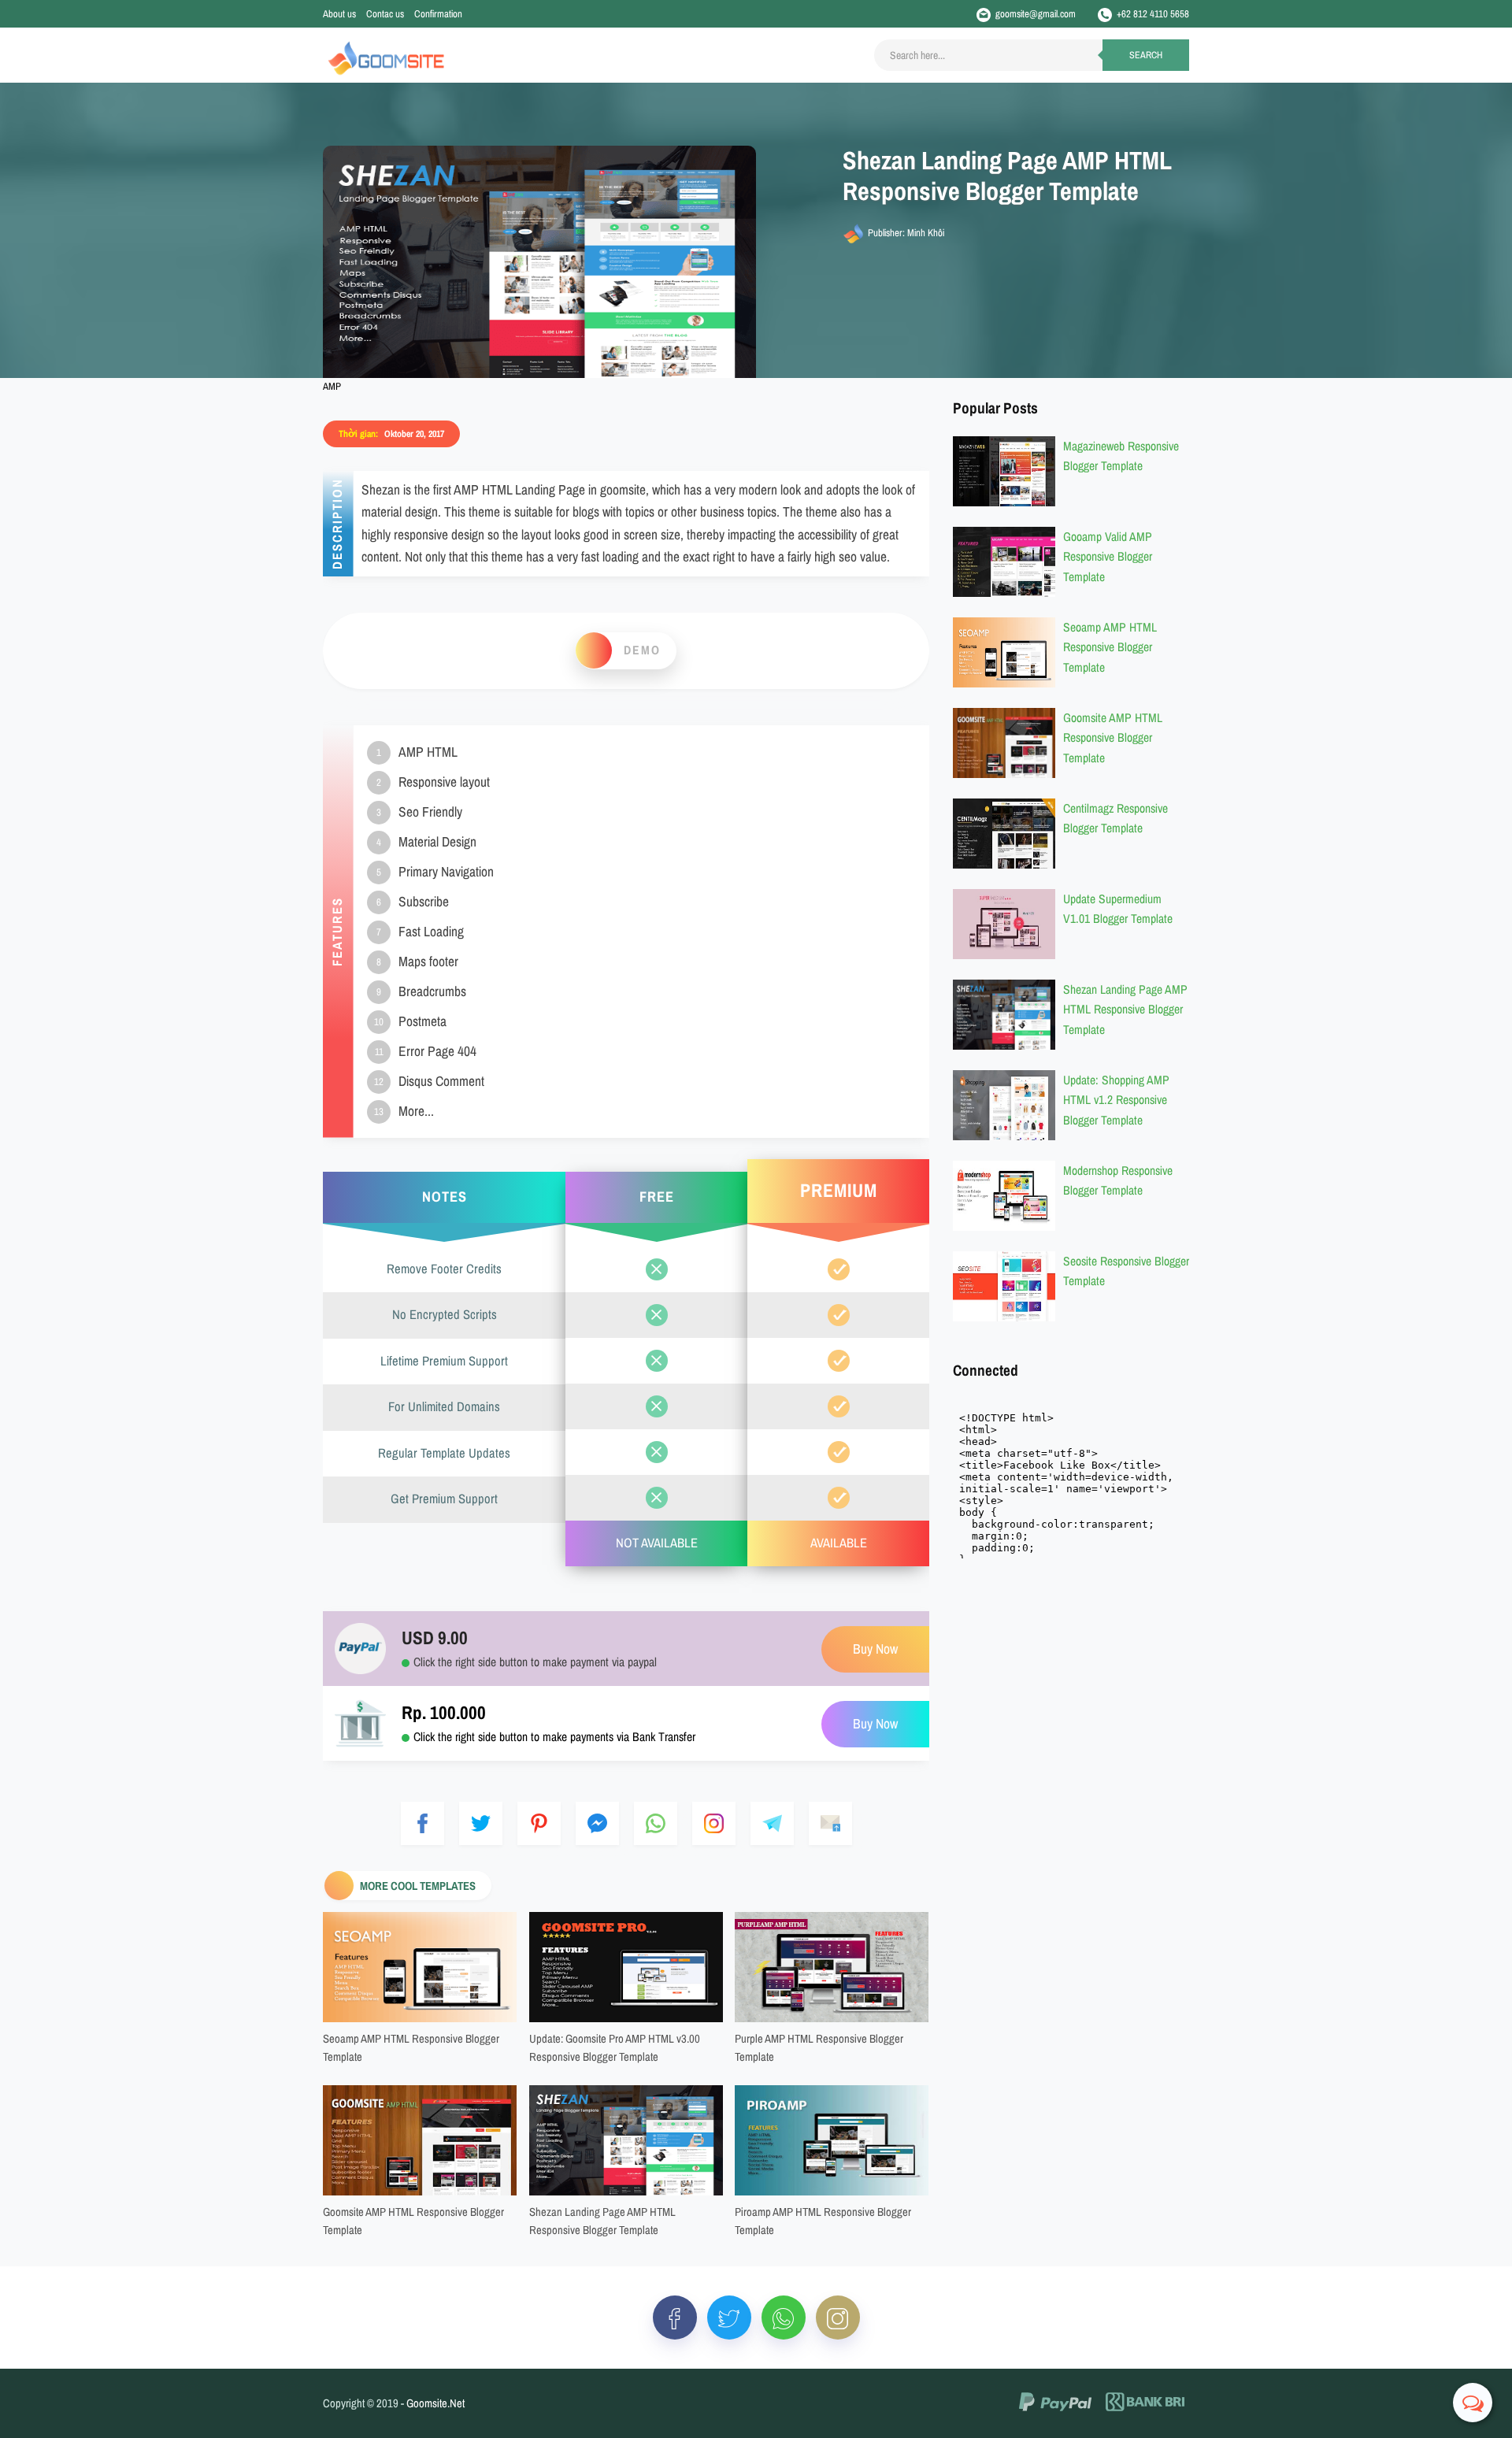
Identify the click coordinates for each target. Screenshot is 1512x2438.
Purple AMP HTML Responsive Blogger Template (819, 2048)
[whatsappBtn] (784, 2318)
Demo (642, 650)
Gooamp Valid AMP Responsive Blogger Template (1108, 556)
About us (339, 14)
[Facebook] (675, 2318)
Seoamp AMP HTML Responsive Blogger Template (411, 2048)
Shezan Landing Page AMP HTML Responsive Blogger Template (602, 2221)
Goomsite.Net (435, 2403)
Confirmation (438, 14)
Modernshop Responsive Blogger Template (1118, 1180)
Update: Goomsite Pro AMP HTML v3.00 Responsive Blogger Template (615, 2048)
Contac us (385, 14)
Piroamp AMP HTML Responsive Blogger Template (823, 2221)
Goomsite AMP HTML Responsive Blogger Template (413, 2221)
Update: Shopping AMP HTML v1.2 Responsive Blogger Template (1116, 1099)
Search (1146, 55)
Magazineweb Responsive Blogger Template (1121, 456)
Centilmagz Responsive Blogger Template (1115, 818)
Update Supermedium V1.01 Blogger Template (1118, 908)
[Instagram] (838, 2318)
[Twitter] (729, 2318)
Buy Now (875, 1724)
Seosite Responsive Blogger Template (1126, 1271)
